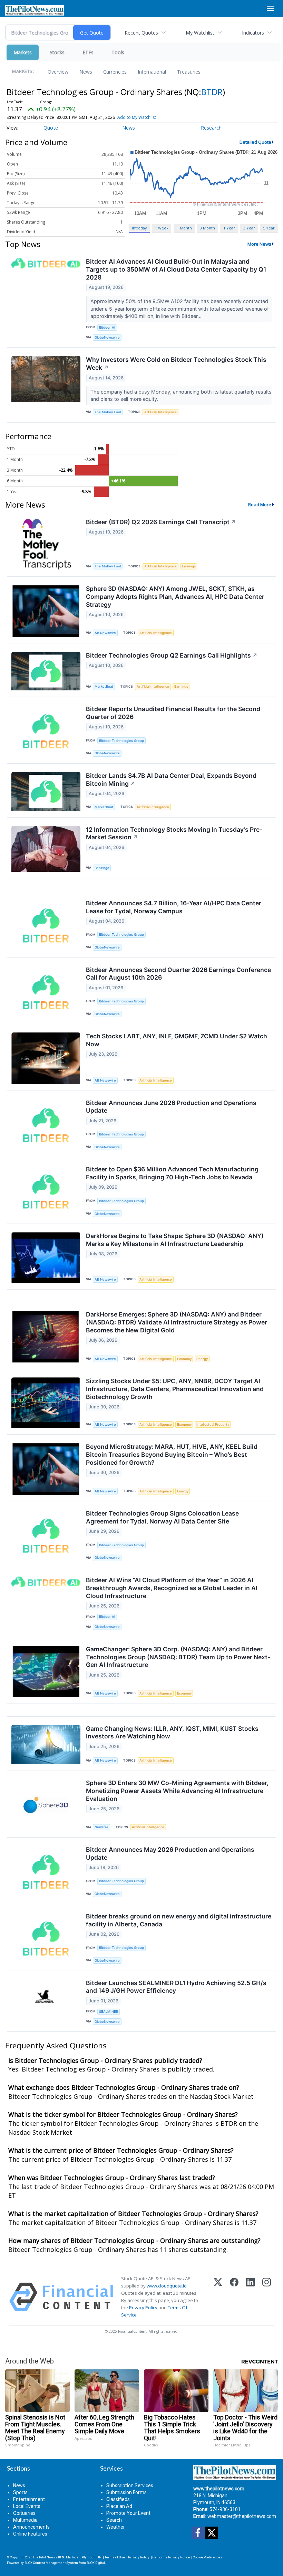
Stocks (57, 52)
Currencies (115, 72)
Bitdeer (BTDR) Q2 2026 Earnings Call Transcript (161, 522)
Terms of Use (115, 2557)
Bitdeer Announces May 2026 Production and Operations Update (170, 1853)
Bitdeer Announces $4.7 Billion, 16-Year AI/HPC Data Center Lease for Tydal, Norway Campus (174, 907)
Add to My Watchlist (137, 117)
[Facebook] (234, 2297)
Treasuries (189, 72)
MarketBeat (104, 686)
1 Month (184, 228)
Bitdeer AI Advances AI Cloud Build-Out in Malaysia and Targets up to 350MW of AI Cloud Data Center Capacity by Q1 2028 (176, 269)
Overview (58, 72)
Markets (23, 52)
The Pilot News (44, 2557)
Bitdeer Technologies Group (121, 741)
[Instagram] (267, 2297)
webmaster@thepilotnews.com (242, 2516)
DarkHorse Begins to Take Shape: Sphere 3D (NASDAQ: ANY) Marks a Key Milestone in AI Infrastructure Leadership (175, 1240)
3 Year (249, 228)
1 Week (162, 228)
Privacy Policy (143, 2308)
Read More (260, 504)
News (86, 72)
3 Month (207, 228)
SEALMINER (109, 2012)
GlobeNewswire (107, 337)
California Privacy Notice (171, 2557)
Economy (184, 1359)
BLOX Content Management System (51, 2563)
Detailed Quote (255, 142)
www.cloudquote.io (167, 2286)
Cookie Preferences (208, 2557)
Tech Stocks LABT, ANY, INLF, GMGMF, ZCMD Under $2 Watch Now (177, 1040)
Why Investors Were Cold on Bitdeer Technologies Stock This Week (176, 364)
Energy (202, 1359)
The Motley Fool (108, 412)
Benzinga (102, 868)
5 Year (269, 228)
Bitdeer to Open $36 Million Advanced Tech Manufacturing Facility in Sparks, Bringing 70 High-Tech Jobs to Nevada (172, 1173)
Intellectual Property (213, 1424)
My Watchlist (200, 33)
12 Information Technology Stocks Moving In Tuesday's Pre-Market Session (174, 833)
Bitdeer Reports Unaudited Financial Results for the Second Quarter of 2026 (173, 713)
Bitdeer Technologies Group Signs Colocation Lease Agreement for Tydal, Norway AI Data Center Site (162, 1517)
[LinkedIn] (250, 2297)
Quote (51, 128)
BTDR (212, 92)
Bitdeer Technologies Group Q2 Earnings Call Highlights (172, 655)
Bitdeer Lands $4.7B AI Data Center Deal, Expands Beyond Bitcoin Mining (171, 780)
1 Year (229, 228)
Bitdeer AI (107, 327)
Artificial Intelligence (160, 412)
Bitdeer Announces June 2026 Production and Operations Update (171, 1107)
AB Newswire (105, 633)
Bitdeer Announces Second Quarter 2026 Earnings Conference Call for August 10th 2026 (178, 974)
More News (259, 244)
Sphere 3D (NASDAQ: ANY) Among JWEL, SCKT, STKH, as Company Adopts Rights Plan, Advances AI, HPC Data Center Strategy (175, 597)
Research (211, 128)
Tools (118, 52)
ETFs (88, 52)
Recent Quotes (141, 33)
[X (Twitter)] (218, 2297)
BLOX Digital (96, 2563)
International (152, 72)
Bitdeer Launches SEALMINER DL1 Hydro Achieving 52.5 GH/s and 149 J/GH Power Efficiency (176, 1987)
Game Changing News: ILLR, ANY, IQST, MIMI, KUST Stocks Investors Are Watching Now (172, 1733)
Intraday (139, 228)
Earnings (189, 566)
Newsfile (101, 1827)
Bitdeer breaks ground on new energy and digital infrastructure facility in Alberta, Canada (179, 1920)
